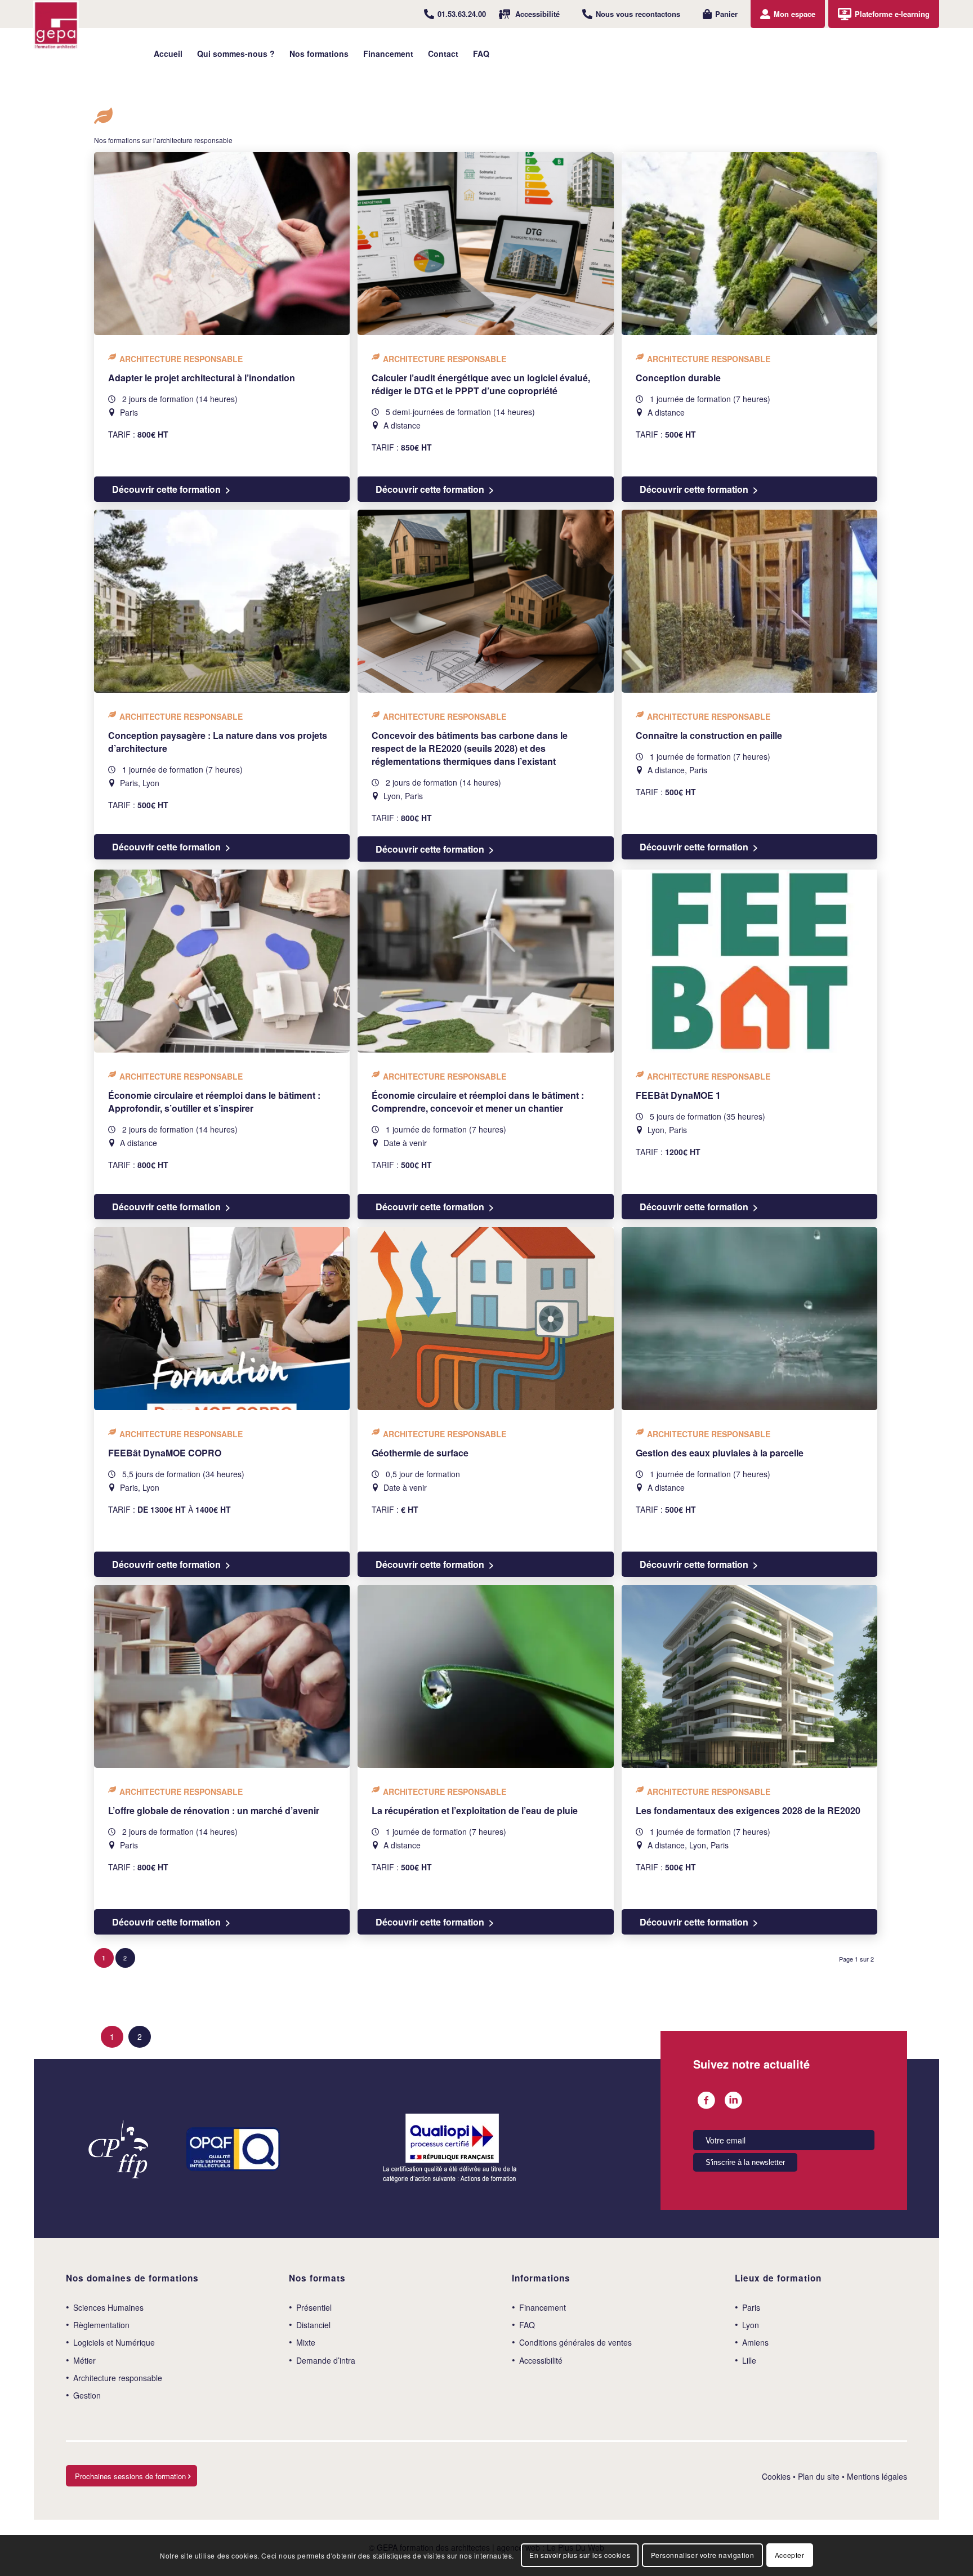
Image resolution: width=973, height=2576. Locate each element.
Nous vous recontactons (638, 14)
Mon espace (795, 14)
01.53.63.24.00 (462, 14)
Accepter (790, 2555)
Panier (726, 14)
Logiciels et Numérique (114, 2342)
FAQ (527, 2325)
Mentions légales (877, 2476)
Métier (84, 2360)
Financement (543, 2307)
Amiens (755, 2342)
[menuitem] (455, 14)
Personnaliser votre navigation (703, 2555)
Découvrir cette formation (166, 489)
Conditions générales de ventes (575, 2342)
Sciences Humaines (108, 2307)
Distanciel (313, 2325)
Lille (749, 2360)
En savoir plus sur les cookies (580, 2555)
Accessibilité (537, 14)
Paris (751, 2307)
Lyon (751, 2325)
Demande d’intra (326, 2360)
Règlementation (101, 2325)
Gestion (87, 2395)
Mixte (306, 2342)
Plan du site (819, 2476)
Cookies (776, 2476)
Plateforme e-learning (892, 14)
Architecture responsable (118, 2378)
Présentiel (314, 2307)
